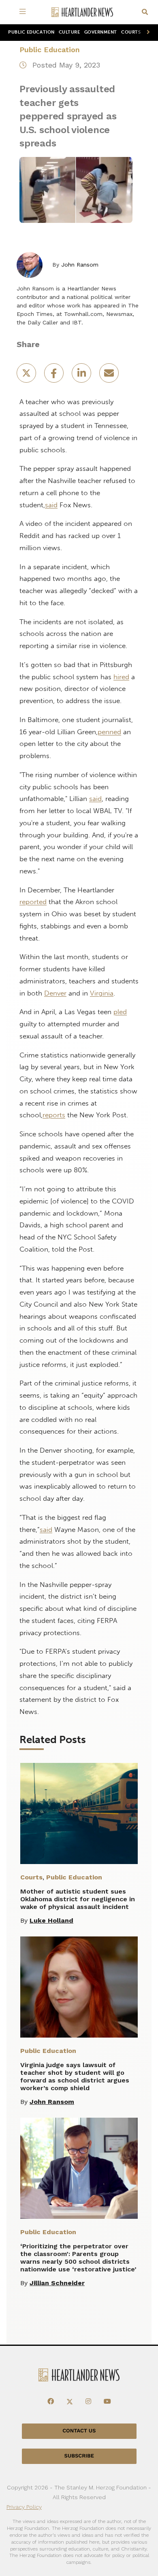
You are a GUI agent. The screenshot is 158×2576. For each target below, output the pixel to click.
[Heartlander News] (82, 12)
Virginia (102, 993)
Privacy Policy (24, 2507)
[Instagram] (88, 2402)
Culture (69, 32)
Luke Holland (51, 1920)
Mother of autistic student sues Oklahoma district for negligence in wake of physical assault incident (78, 1899)
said (51, 505)
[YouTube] (107, 2402)
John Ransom (80, 265)
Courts (131, 32)
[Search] (145, 12)
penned (109, 732)
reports (54, 1115)
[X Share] (27, 376)
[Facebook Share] (55, 376)
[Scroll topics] (147, 33)
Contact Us (79, 2431)
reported (33, 902)
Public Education (31, 32)
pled (120, 1012)
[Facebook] (51, 2402)
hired (121, 677)
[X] (70, 2402)
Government (101, 32)
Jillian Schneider (57, 2283)
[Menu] (24, 12)
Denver (55, 993)
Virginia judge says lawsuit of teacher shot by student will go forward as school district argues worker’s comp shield (75, 2076)
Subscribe (79, 2456)
